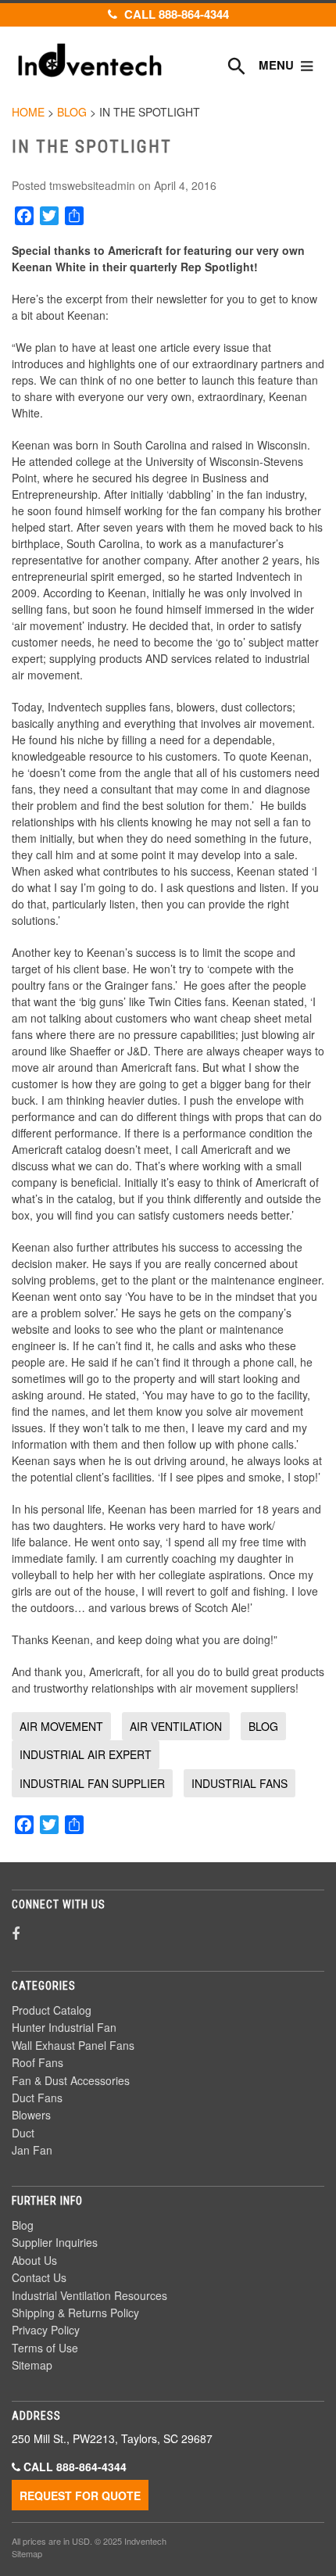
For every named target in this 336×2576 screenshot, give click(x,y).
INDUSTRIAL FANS (239, 1783)
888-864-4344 (91, 2467)
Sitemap (27, 2553)
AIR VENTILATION (176, 1726)
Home (28, 112)
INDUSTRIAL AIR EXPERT (86, 1754)
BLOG (263, 1726)
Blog (72, 112)
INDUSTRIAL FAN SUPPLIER (92, 1783)
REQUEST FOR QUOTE (80, 2495)
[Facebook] (16, 1933)
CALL (175, 14)
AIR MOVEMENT (61, 1726)
